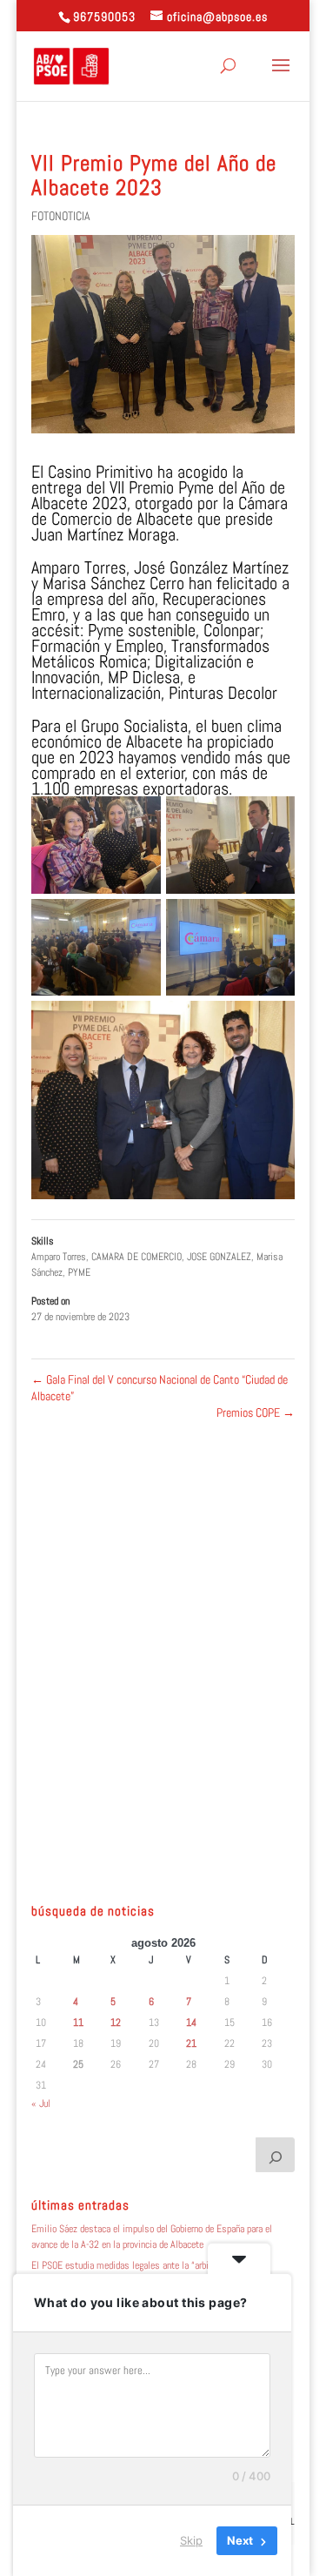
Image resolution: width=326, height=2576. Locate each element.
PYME (79, 1272)
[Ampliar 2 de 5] (272, 819)
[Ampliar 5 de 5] (272, 1023)
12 (116, 2023)
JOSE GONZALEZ (219, 1257)
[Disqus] (163, 1639)
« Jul (41, 2103)
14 (191, 2023)
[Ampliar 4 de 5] (272, 922)
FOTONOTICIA (61, 216)
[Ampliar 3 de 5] (138, 922)
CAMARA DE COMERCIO (136, 1257)
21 (191, 2043)
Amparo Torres (59, 1257)
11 (78, 2023)
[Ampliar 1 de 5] (138, 819)
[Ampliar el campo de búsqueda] (276, 2155)
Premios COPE (256, 1412)
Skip (191, 2540)
